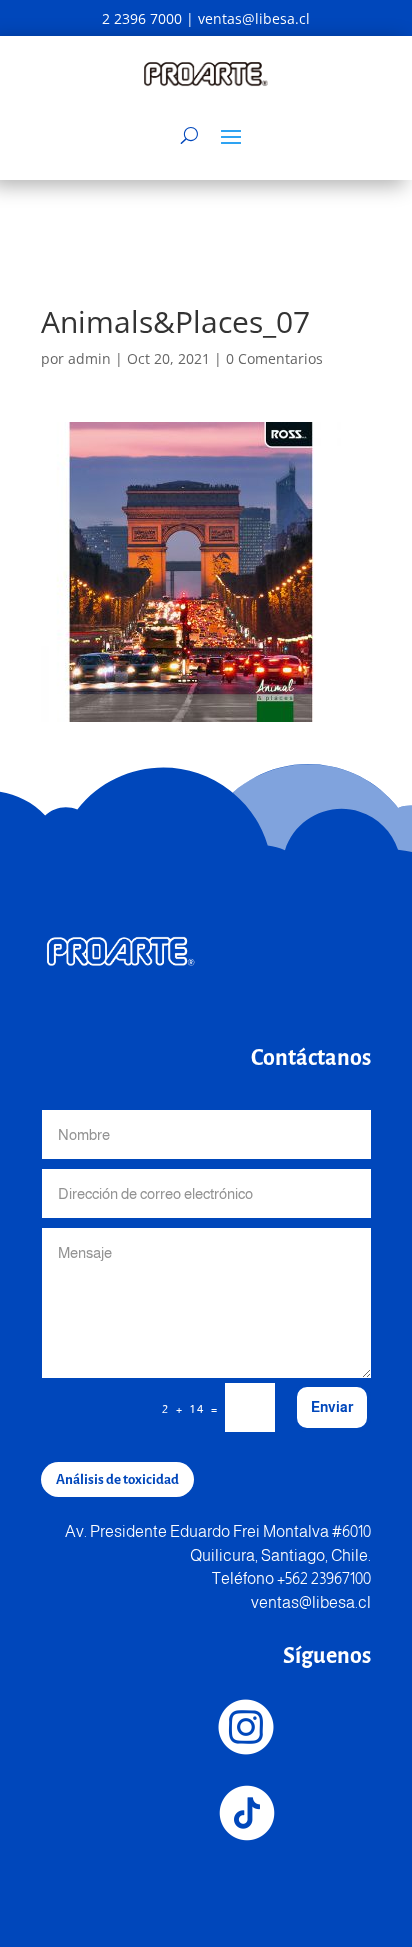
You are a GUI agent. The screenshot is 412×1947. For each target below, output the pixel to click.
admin (89, 358)
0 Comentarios (274, 358)
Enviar (332, 1407)
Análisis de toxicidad (117, 1479)
